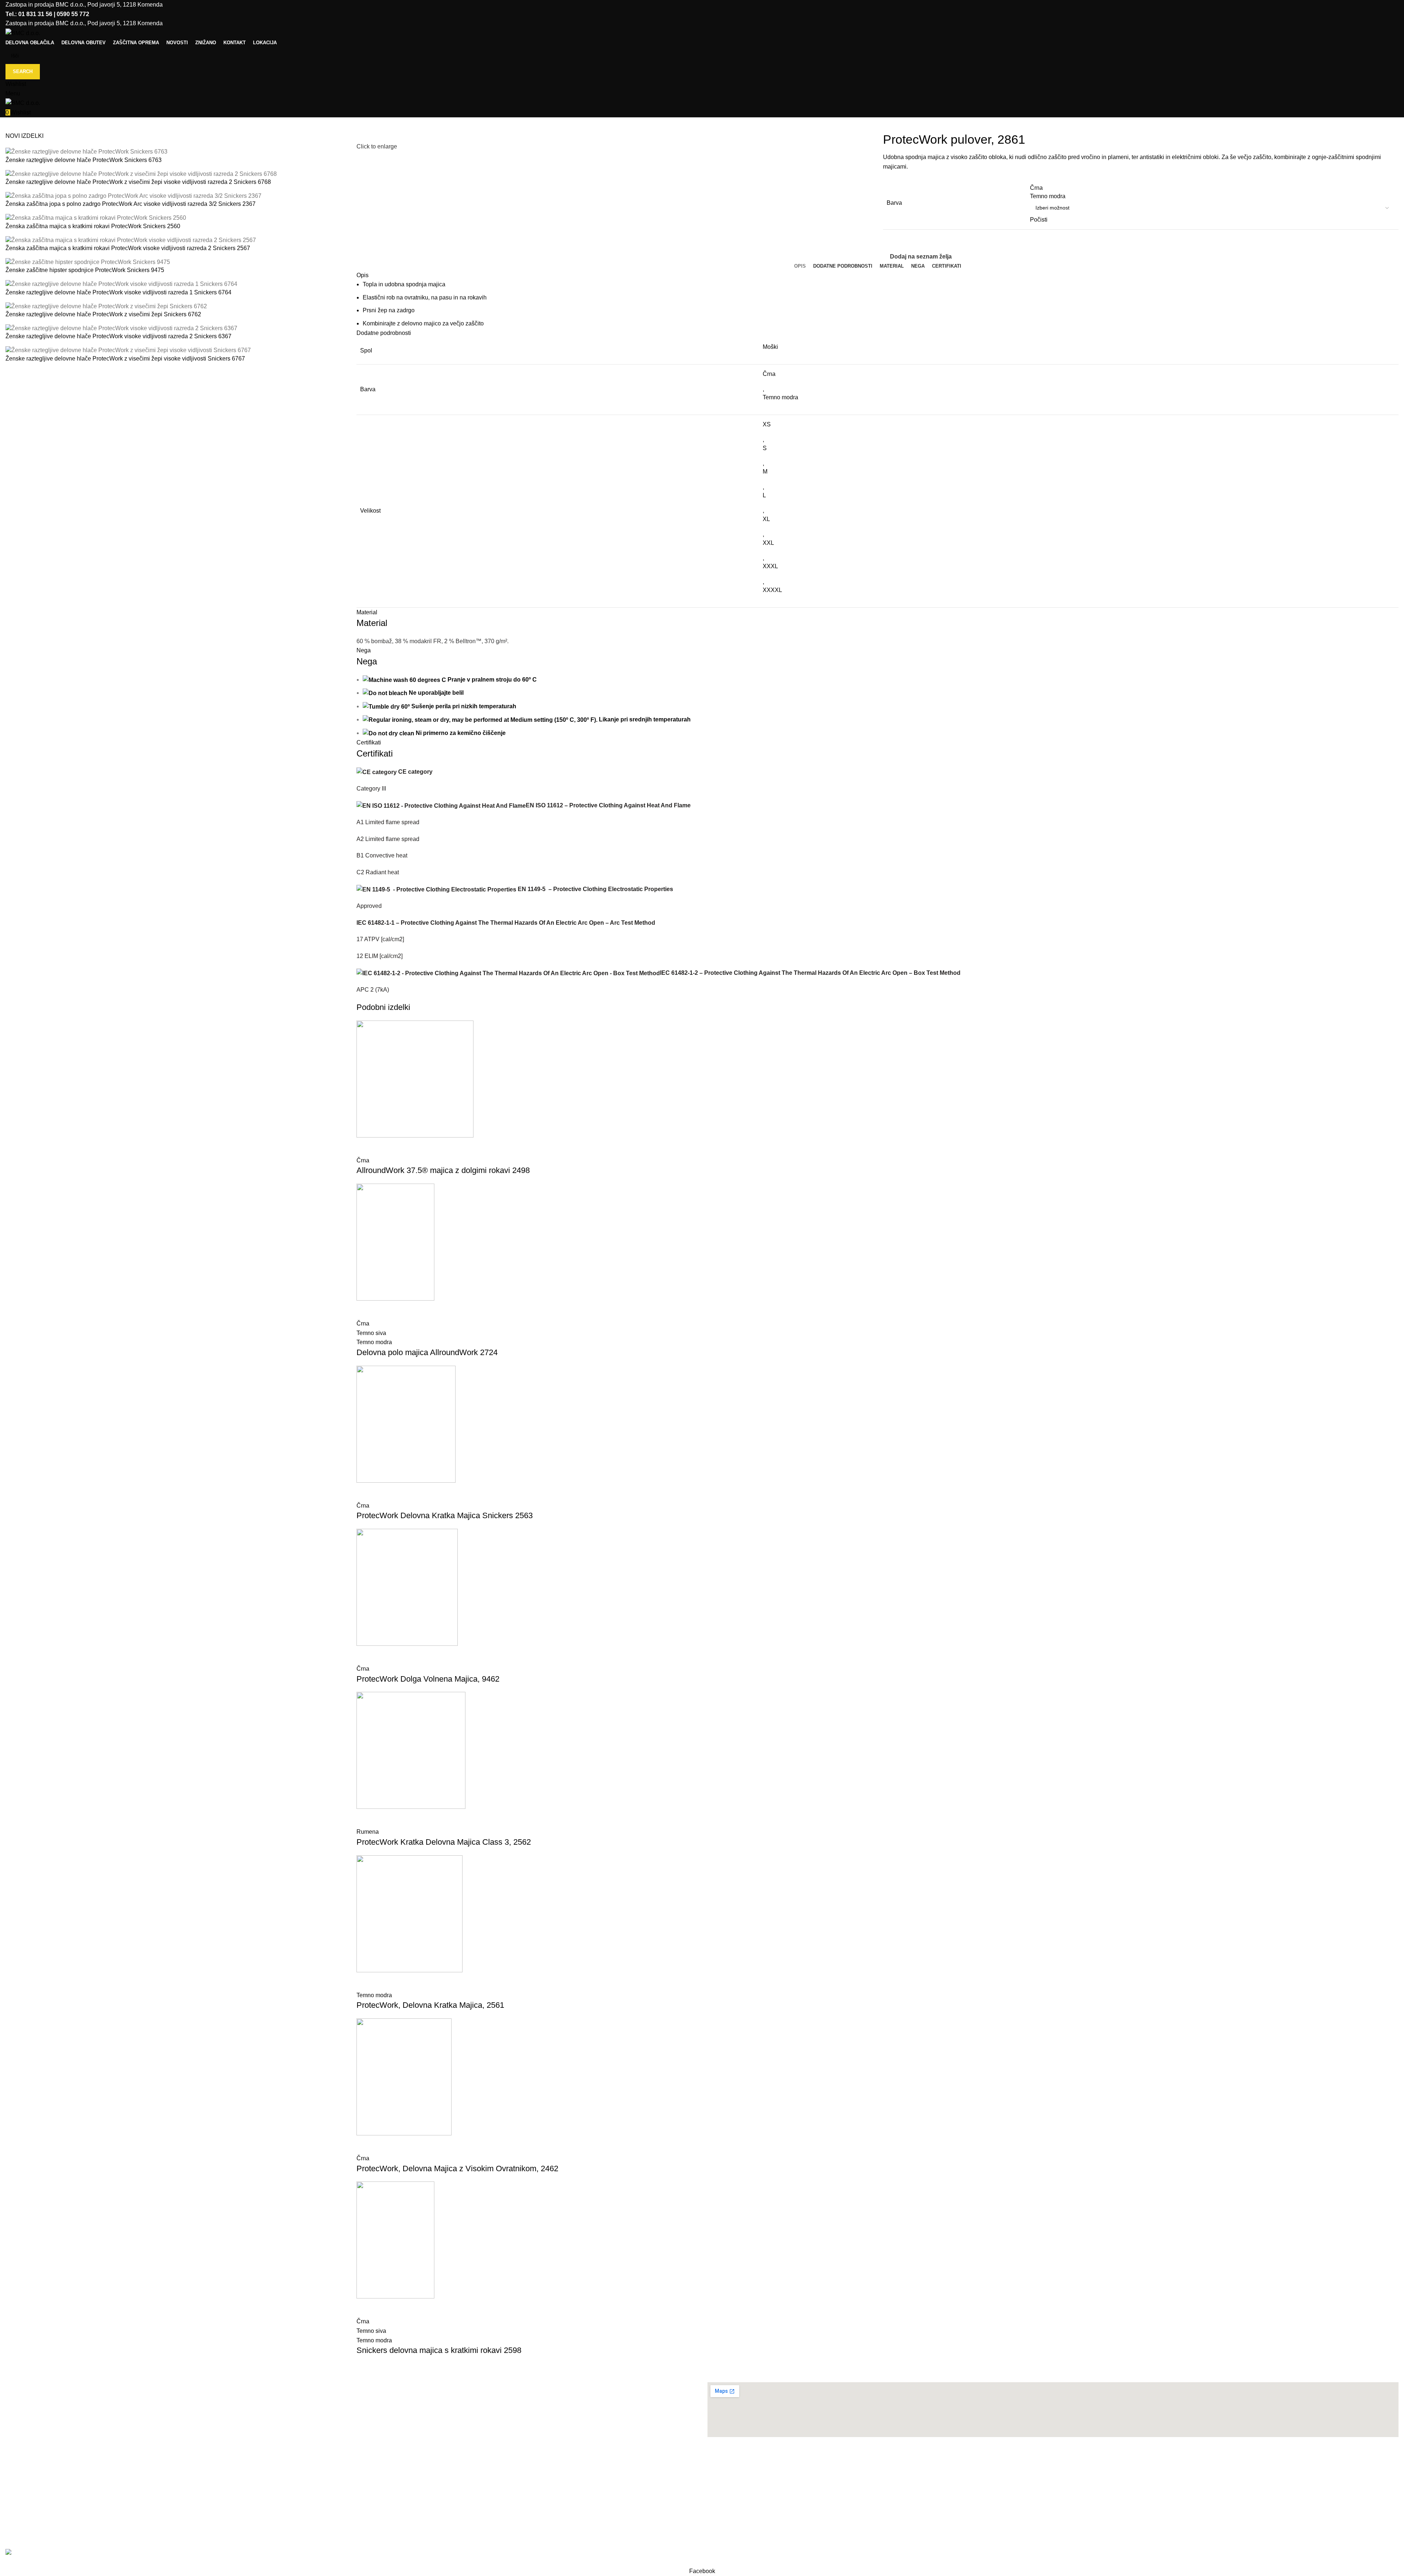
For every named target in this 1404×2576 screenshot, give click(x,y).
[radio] (1212, 188)
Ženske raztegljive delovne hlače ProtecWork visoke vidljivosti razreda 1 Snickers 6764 (118, 292)
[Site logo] (23, 33)
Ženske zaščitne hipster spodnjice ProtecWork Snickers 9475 (85, 270)
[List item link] (351, 2473)
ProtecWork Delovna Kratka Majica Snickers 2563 (445, 1515)
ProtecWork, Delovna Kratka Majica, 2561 (430, 2005)
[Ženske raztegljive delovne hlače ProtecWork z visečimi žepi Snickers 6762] (106, 306)
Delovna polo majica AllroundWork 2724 (427, 1352)
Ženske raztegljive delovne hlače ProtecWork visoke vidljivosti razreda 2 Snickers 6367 (118, 336)
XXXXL (772, 590)
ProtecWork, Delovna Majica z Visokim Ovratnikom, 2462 (457, 2168)
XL (766, 519)
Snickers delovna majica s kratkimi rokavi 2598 (439, 2350)
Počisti (1039, 220)
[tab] (800, 266)
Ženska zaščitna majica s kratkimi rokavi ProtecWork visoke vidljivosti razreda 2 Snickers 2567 (128, 248)
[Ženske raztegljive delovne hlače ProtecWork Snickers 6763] (86, 152)
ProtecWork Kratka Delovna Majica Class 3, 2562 (444, 1842)
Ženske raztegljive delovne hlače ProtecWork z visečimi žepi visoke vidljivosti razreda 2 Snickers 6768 (138, 182)
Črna (769, 374)
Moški (770, 347)
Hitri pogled (366, 1147)
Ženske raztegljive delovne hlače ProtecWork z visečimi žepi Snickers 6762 (103, 314)
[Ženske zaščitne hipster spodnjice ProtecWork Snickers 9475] (88, 262)
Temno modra (780, 397)
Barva (894, 203)
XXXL (770, 566)
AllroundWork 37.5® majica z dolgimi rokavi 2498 (443, 1170)
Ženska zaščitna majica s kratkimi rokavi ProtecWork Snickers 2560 (93, 226)
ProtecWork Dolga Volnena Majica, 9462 (428, 1679)
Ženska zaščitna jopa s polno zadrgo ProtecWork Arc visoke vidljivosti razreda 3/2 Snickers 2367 (131, 204)
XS (767, 424)
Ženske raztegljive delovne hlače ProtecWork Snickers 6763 (84, 160)
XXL (768, 543)
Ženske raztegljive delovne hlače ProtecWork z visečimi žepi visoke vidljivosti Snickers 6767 (125, 359)
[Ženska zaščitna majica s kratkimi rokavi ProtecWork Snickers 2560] (96, 218)
